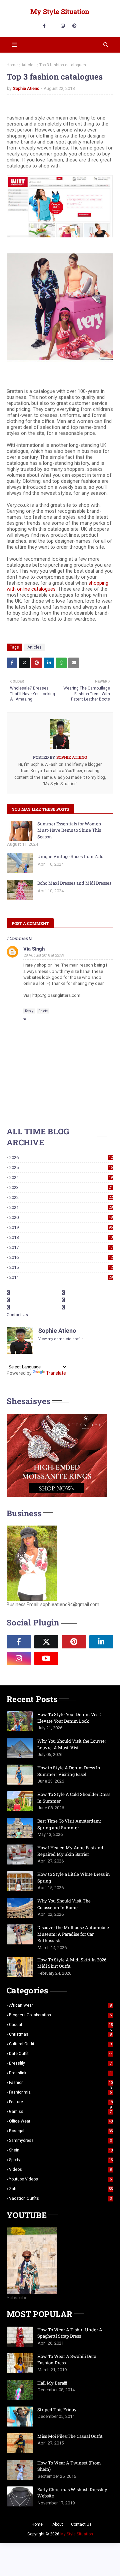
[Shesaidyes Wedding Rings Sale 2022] (57, 1495)
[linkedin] (101, 1642)
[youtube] (46, 1658)
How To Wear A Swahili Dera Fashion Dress (67, 2360)
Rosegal (61, 2131)
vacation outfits (60, 2198)
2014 (61, 1277)
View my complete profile (61, 1339)
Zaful (61, 2189)
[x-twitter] (46, 1642)
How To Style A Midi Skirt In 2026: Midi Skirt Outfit (72, 1963)
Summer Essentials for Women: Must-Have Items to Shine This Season (70, 830)
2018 (61, 1237)
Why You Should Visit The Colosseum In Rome (64, 1904)
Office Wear (61, 2121)
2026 (61, 1157)
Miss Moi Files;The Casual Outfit (70, 2436)
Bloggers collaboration (60, 2015)
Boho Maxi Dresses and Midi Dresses (74, 883)
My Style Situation (60, 11)
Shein (61, 2150)
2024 (61, 1177)
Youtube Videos (60, 2179)
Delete (43, 1011)
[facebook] (44, 26)
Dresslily (60, 2063)
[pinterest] (74, 26)
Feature (61, 2102)
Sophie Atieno (26, 88)
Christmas (60, 2034)
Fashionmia (60, 2092)
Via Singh (34, 949)
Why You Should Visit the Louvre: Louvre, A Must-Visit (71, 1744)
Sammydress (60, 2141)
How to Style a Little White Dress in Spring (74, 1877)
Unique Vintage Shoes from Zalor (71, 856)
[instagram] (63, 26)
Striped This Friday (57, 2410)
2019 (61, 1227)
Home (12, 65)
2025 (61, 1167)
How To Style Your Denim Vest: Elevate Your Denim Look (69, 1718)
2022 (61, 1197)
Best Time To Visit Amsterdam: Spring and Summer (69, 1824)
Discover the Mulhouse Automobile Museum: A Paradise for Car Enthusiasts (73, 1934)
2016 (61, 1257)
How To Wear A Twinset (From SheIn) (69, 2466)
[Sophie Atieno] (74, 1658)
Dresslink (60, 2073)
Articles (28, 65)
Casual (61, 2025)
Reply (29, 1011)
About (58, 2524)
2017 (61, 1247)
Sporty (61, 2160)
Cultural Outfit (60, 2044)
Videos (60, 2169)
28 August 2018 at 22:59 (44, 955)
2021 (61, 1207)
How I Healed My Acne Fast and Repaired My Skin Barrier (70, 1851)
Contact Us (17, 1315)
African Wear (60, 2005)
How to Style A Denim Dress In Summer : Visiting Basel (69, 1771)
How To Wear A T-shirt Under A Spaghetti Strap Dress (70, 2333)
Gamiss (60, 2112)
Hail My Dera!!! (52, 2383)
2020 (61, 1217)
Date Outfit (61, 2054)
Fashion (61, 2083)
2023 (61, 1187)
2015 (61, 1267)
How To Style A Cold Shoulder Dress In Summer (74, 1798)
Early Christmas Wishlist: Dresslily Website (72, 2493)
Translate (56, 1373)
